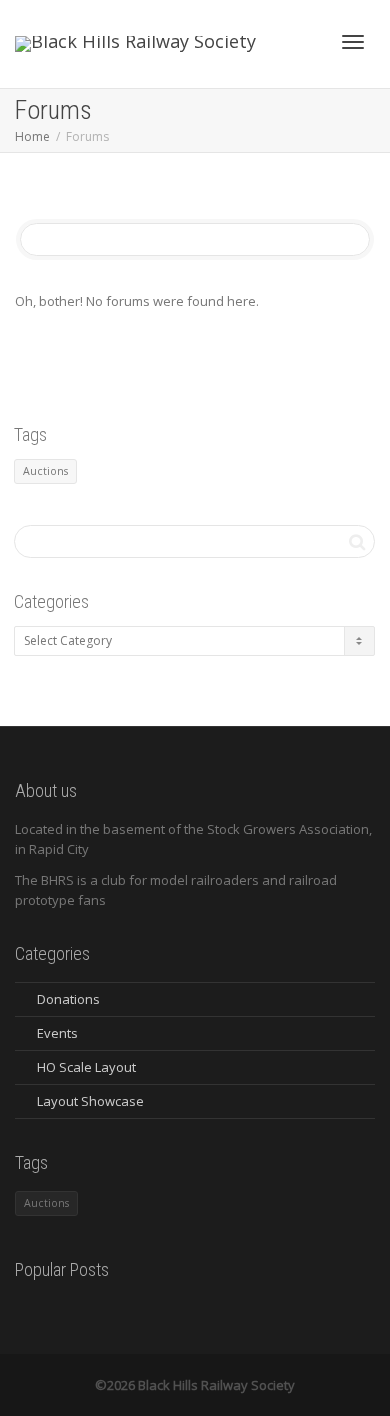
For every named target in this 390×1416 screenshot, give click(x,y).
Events (57, 1033)
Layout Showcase (90, 1101)
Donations (68, 999)
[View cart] (301, 39)
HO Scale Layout (86, 1067)
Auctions (45, 471)
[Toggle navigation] (353, 42)
